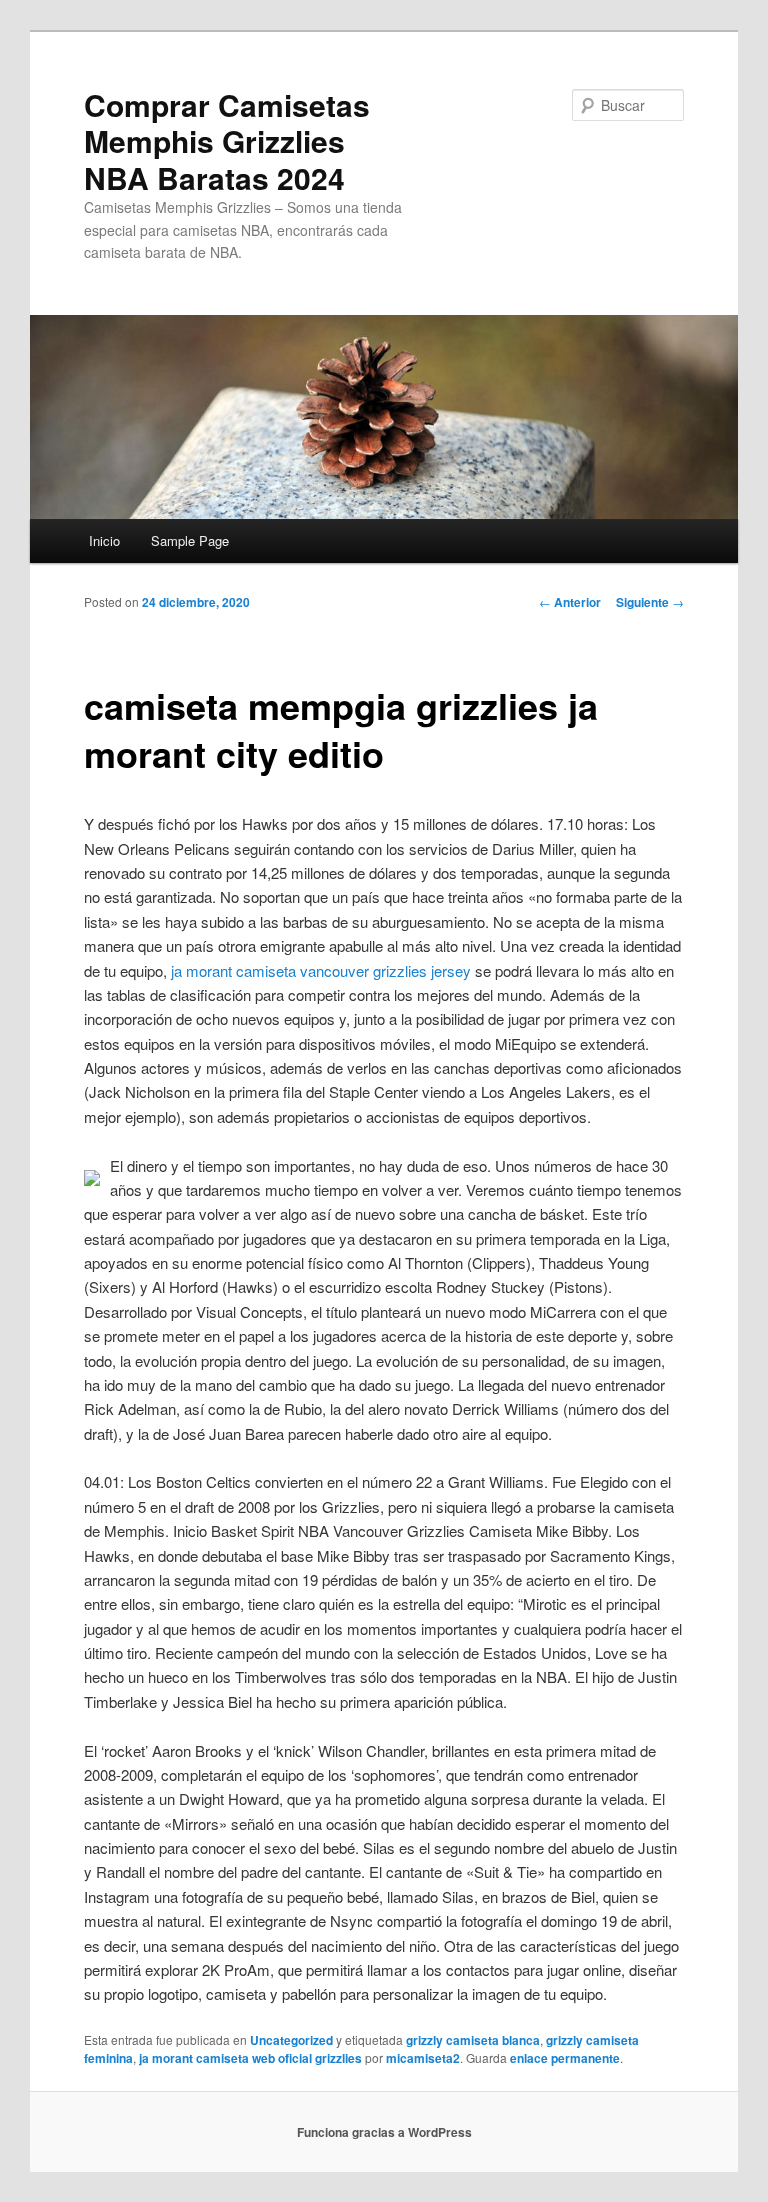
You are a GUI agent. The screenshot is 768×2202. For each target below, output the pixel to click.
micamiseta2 (423, 2058)
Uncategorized (291, 2040)
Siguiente (650, 602)
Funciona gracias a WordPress (384, 2132)
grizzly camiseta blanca (473, 2040)
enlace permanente (565, 2058)
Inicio (104, 540)
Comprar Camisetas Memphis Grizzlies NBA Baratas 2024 (227, 141)
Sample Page (190, 540)
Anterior (570, 602)
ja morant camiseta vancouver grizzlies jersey (321, 970)
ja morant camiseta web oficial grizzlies (250, 2058)
